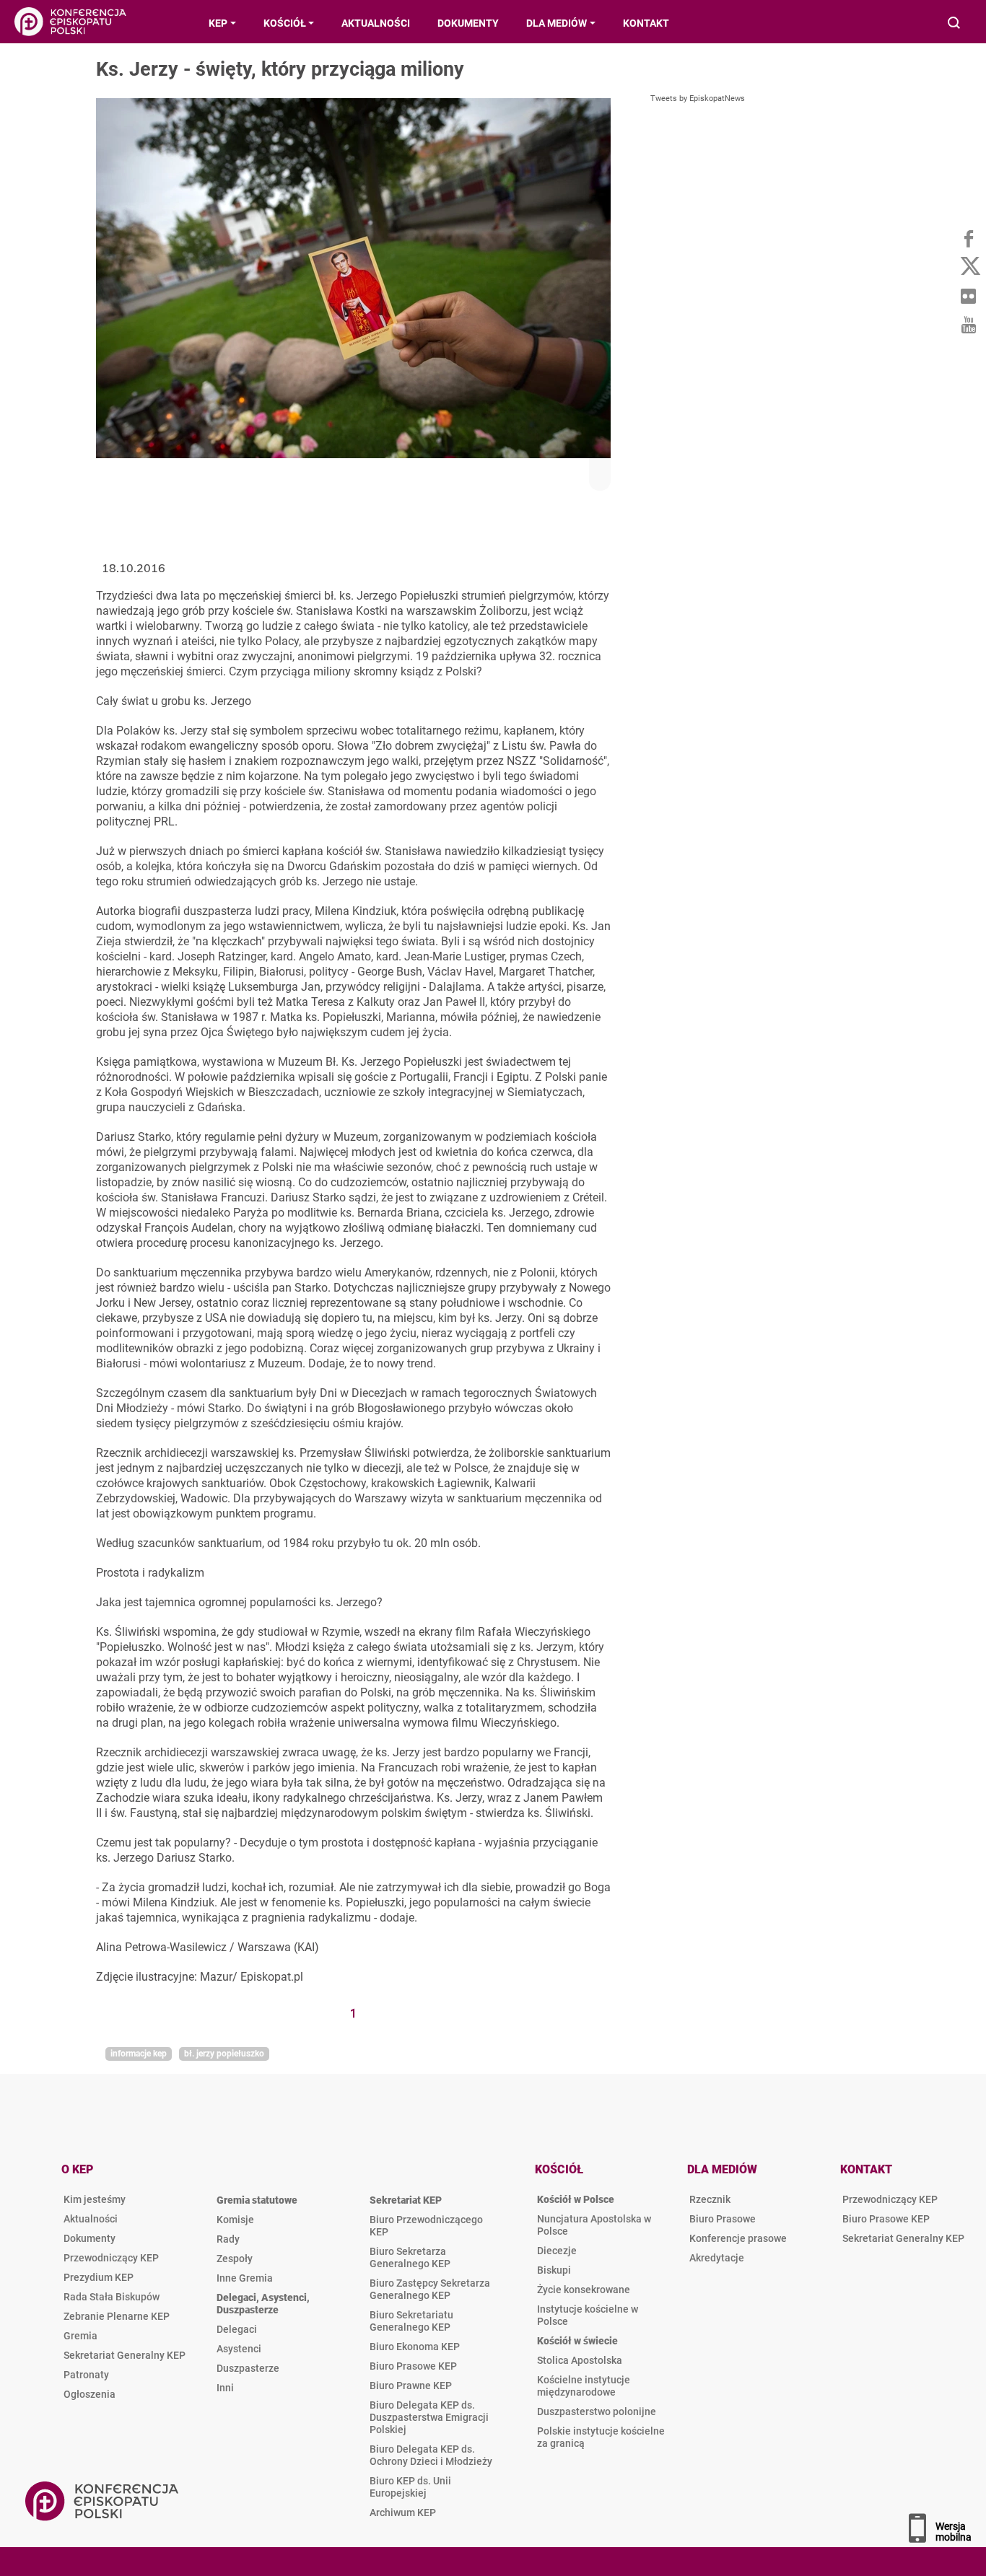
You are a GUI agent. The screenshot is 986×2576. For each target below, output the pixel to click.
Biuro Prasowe (723, 2219)
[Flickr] (968, 296)
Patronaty (86, 2375)
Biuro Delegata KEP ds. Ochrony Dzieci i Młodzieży (431, 2455)
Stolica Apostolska (580, 2360)
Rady (228, 2239)
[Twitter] (968, 267)
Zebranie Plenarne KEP (117, 2316)
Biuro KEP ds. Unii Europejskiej (410, 2487)
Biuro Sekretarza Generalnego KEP (410, 2257)
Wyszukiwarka (955, 24)
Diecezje (557, 2251)
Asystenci (239, 2349)
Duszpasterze (248, 2368)
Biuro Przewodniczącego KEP (426, 2226)
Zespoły (235, 2259)
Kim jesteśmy (95, 2199)
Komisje (235, 2220)
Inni (225, 2388)
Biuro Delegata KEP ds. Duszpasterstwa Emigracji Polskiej (429, 2417)
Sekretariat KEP (406, 2200)
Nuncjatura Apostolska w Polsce (594, 2225)
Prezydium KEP (99, 2277)
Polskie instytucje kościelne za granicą (601, 2437)
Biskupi (554, 2270)
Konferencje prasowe (738, 2238)
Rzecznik (710, 2199)
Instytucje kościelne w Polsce (588, 2315)
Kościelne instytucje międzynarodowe (584, 2386)
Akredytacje (717, 2258)
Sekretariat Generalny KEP (125, 2355)
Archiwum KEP (403, 2513)
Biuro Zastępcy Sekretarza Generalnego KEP (430, 2289)
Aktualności (91, 2219)
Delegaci (237, 2329)
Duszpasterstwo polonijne (597, 2411)
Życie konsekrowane (584, 2290)
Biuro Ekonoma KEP (415, 2347)
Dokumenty (90, 2238)
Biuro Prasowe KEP (413, 2366)
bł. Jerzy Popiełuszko (224, 2054)
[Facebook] (968, 238)
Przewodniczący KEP (111, 2258)
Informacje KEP (139, 2054)
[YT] (968, 325)
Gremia (80, 2336)
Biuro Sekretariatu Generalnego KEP (411, 2321)
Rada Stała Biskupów (112, 2297)
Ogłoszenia (90, 2394)
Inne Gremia (245, 2278)
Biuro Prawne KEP (411, 2386)
